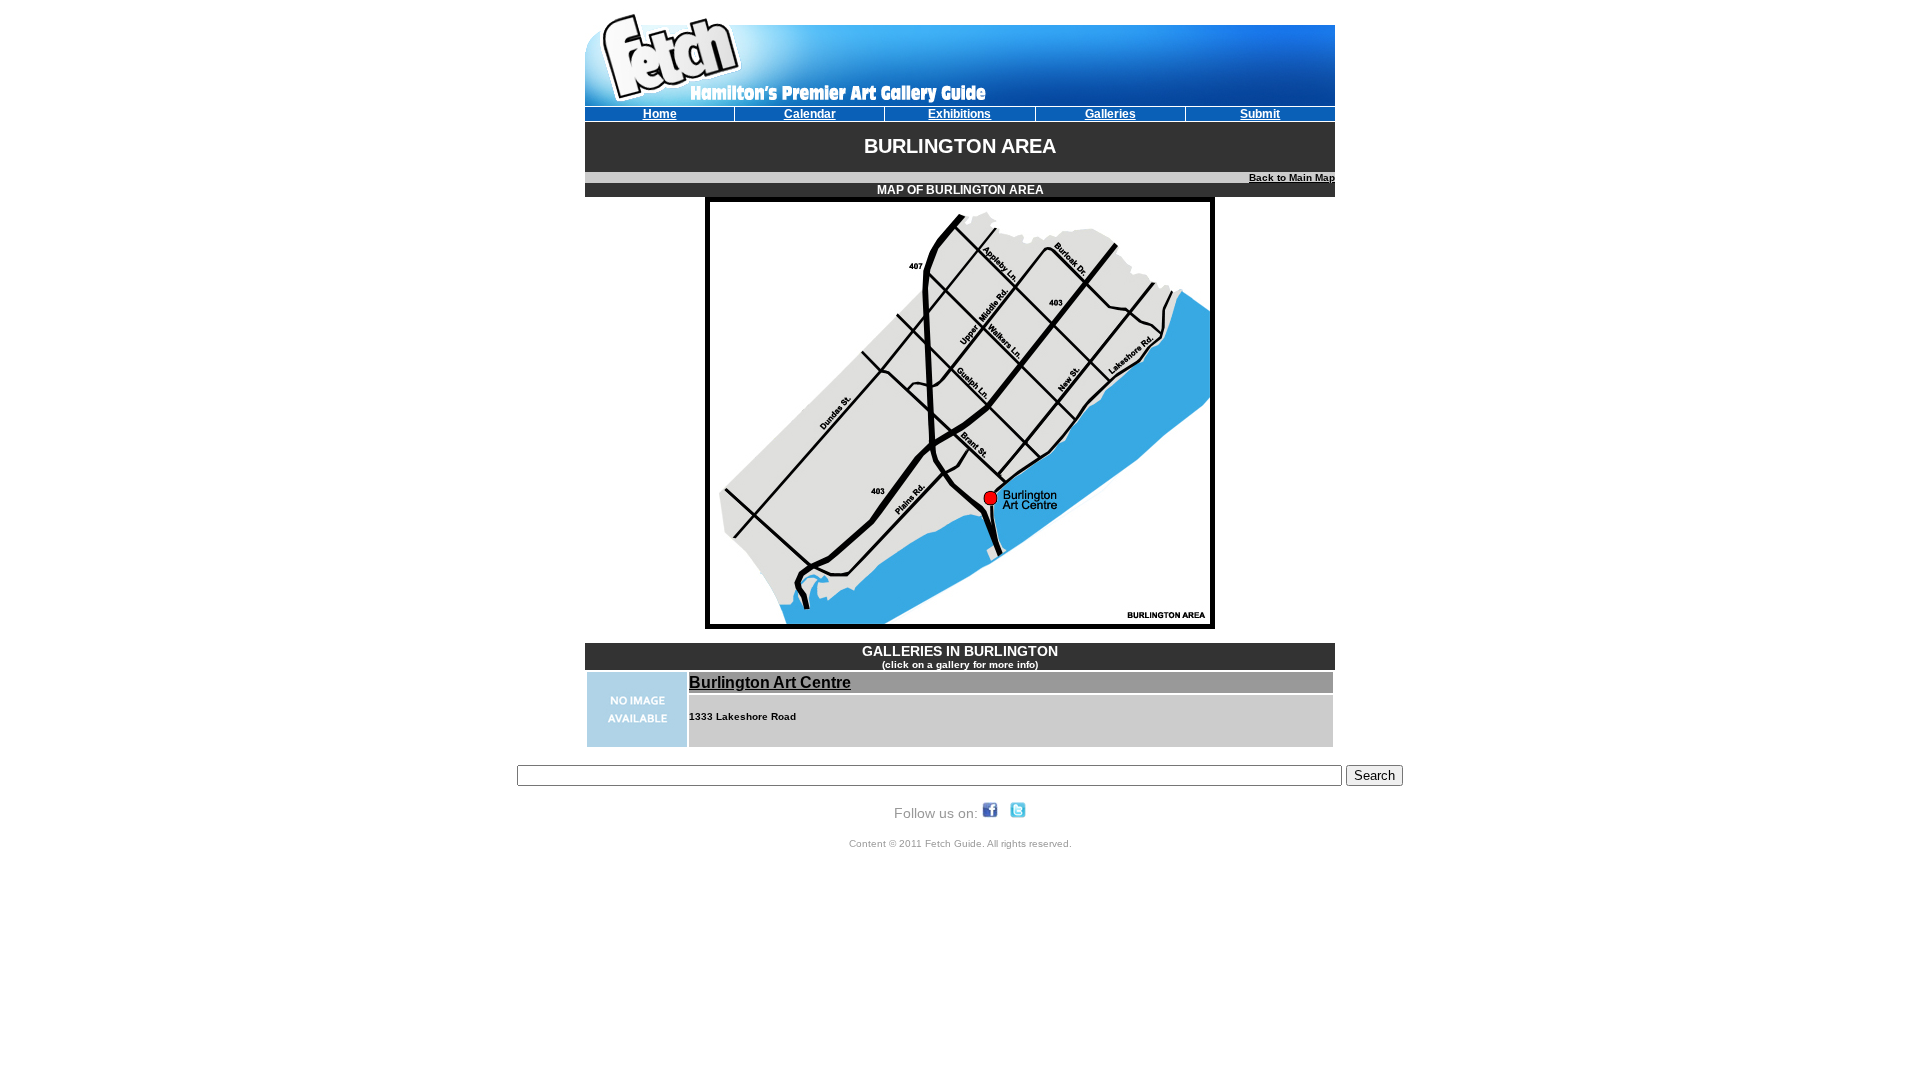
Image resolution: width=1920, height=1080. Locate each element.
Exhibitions (959, 114)
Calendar (810, 114)
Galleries (1110, 114)
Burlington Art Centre (770, 682)
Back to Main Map (1292, 177)
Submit (1260, 114)
